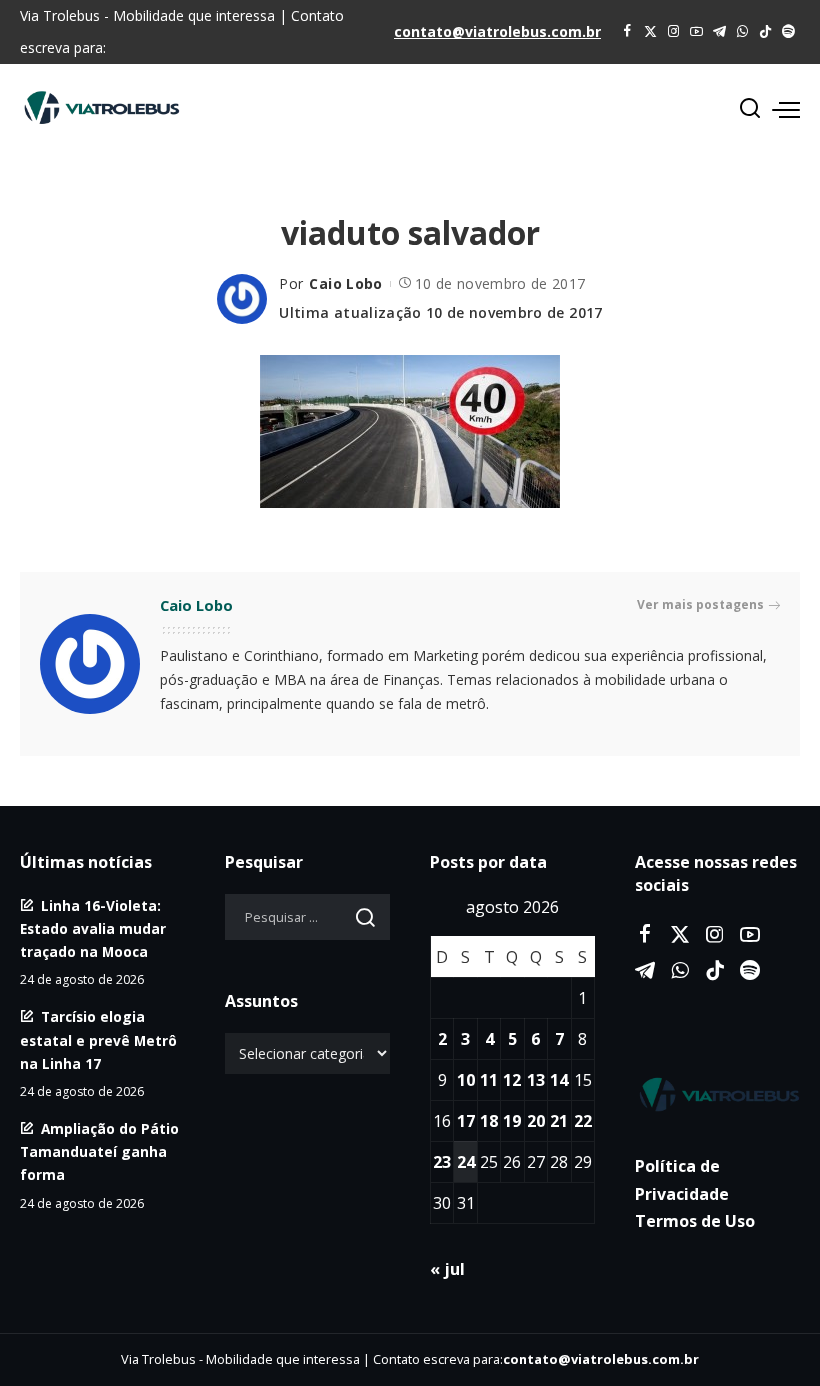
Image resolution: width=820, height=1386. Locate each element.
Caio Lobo (345, 283)
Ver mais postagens (700, 604)
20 (536, 1121)
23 (442, 1162)
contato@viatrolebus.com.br (497, 31)
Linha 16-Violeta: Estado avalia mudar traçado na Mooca (93, 928)
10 (466, 1080)
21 (559, 1121)
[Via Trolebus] (717, 1094)
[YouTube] (696, 32)
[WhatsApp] (742, 32)
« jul (447, 1269)
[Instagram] (673, 32)
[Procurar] (750, 109)
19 (512, 1121)
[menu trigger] (786, 109)
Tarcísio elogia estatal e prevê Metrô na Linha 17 (98, 1039)
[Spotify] (788, 32)
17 (466, 1121)
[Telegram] (719, 32)
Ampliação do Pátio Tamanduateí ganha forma (99, 1151)
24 (466, 1162)
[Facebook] (627, 32)
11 (489, 1080)
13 (536, 1080)
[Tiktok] (765, 32)
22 (583, 1121)
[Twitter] (650, 32)
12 (512, 1080)
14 (559, 1080)
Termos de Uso (695, 1221)
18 (489, 1121)
